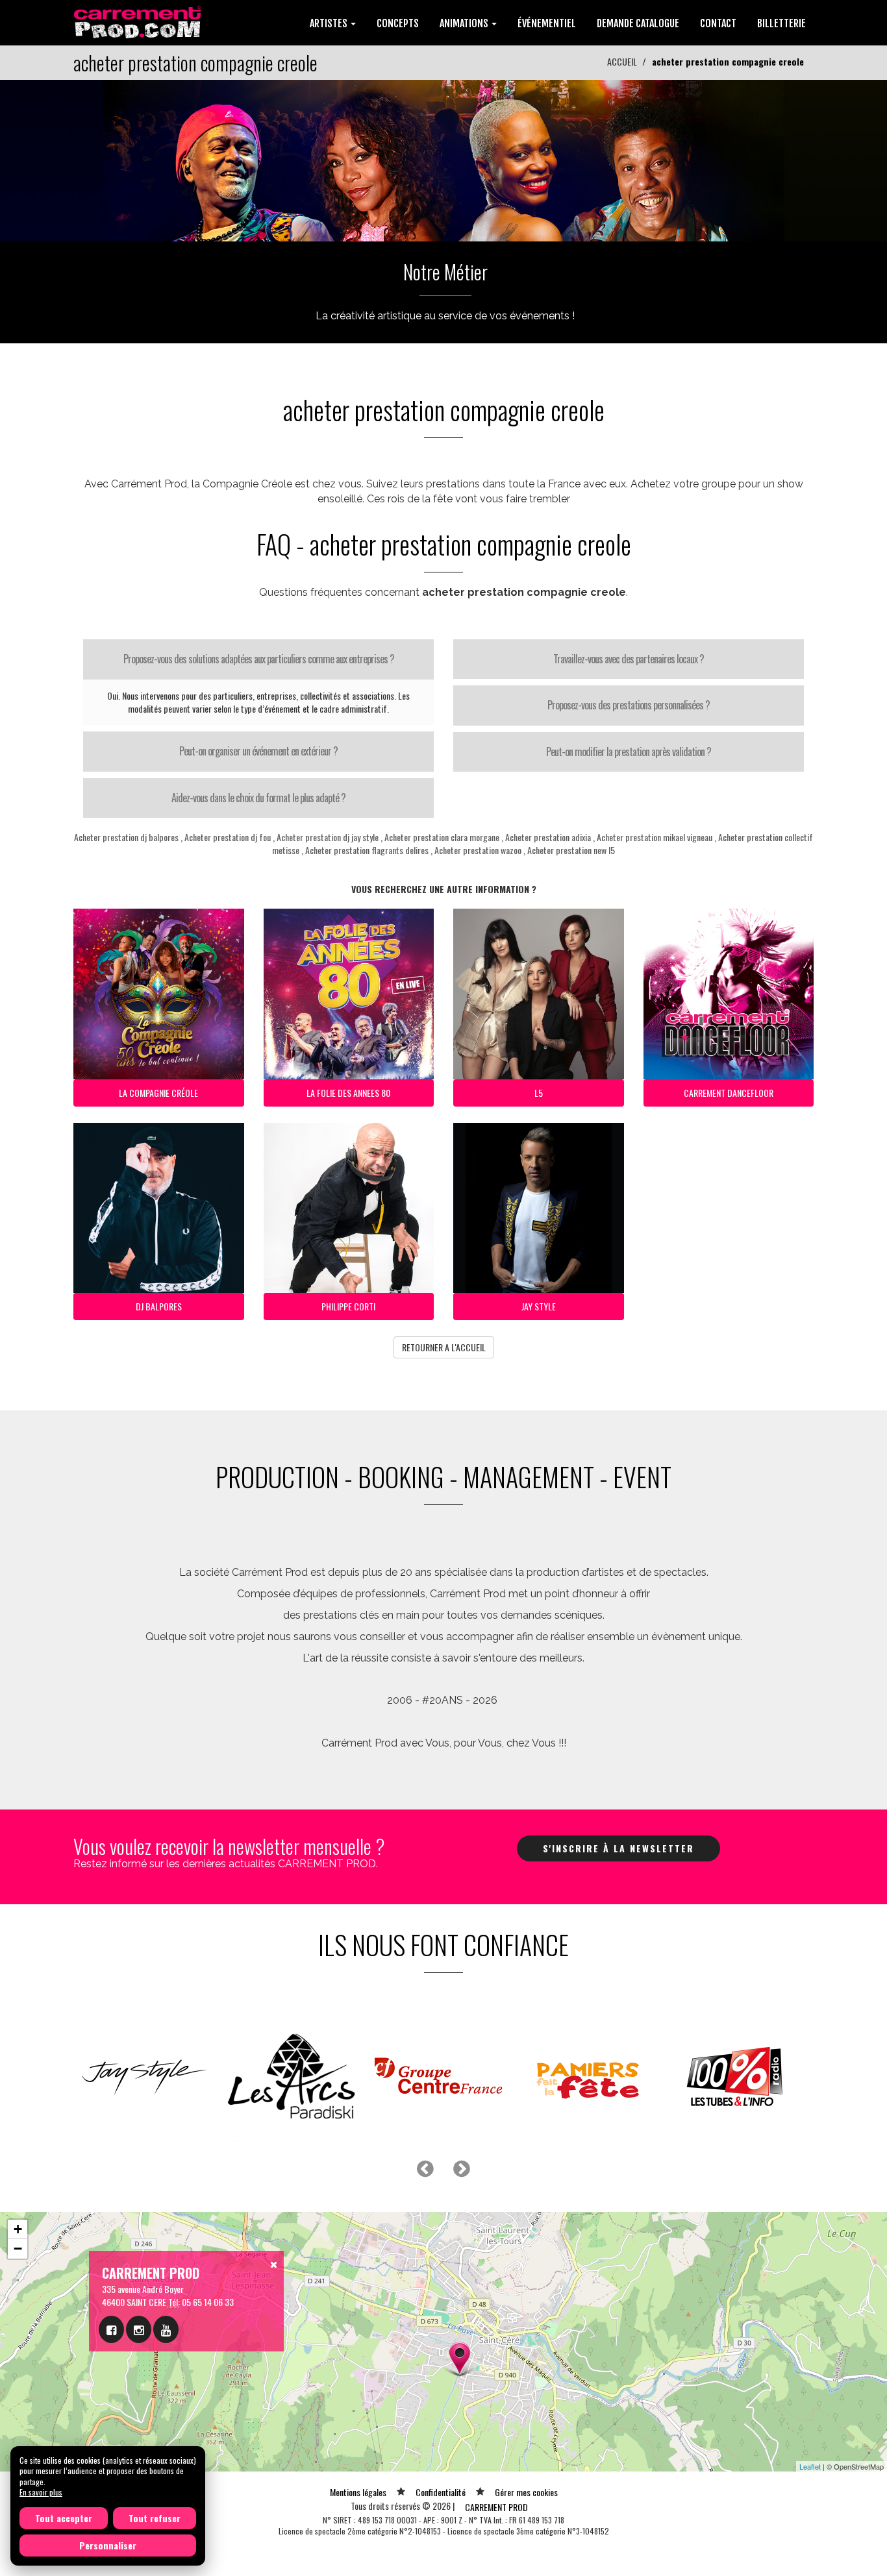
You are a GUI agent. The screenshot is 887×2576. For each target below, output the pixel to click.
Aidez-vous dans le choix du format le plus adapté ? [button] (258, 798)
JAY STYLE (539, 1306)
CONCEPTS (398, 23)
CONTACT (718, 23)
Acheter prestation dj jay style (328, 837)
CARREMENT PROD (496, 2507)
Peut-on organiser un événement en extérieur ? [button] (258, 751)
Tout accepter (64, 2518)
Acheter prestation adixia (548, 837)
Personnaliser (108, 2545)
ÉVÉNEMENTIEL (547, 23)
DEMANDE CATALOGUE (638, 23)
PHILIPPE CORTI (348, 1306)
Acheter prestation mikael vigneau (655, 837)
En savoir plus (41, 2492)
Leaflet (810, 2466)
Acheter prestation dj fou (228, 837)
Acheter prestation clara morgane (442, 837)
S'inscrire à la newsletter (618, 1848)
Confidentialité (441, 2492)
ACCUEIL (622, 61)
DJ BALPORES (159, 1306)
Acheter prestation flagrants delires (367, 850)
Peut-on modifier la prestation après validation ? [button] (629, 752)
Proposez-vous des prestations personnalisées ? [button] (629, 705)
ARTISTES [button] (330, 23)
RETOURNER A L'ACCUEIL (444, 1347)
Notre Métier (445, 272)
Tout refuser (155, 2518)
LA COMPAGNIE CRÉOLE (158, 1093)
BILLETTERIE (781, 23)
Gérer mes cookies (526, 2492)
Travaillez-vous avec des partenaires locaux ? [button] (629, 659)
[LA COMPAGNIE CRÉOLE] (443, 159)
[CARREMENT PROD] (139, 21)
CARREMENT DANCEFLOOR (729, 1093)
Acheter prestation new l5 (571, 850)
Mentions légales (358, 2492)
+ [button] (18, 2229)
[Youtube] (166, 2329)
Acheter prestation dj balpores (126, 837)
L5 (539, 1093)
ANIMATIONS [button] (465, 23)
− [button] (18, 2249)
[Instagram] (139, 2329)
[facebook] (111, 2329)
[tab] (258, 659)
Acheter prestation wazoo (478, 850)
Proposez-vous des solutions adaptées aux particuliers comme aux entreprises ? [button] (259, 659)
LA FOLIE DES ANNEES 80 (348, 1093)
